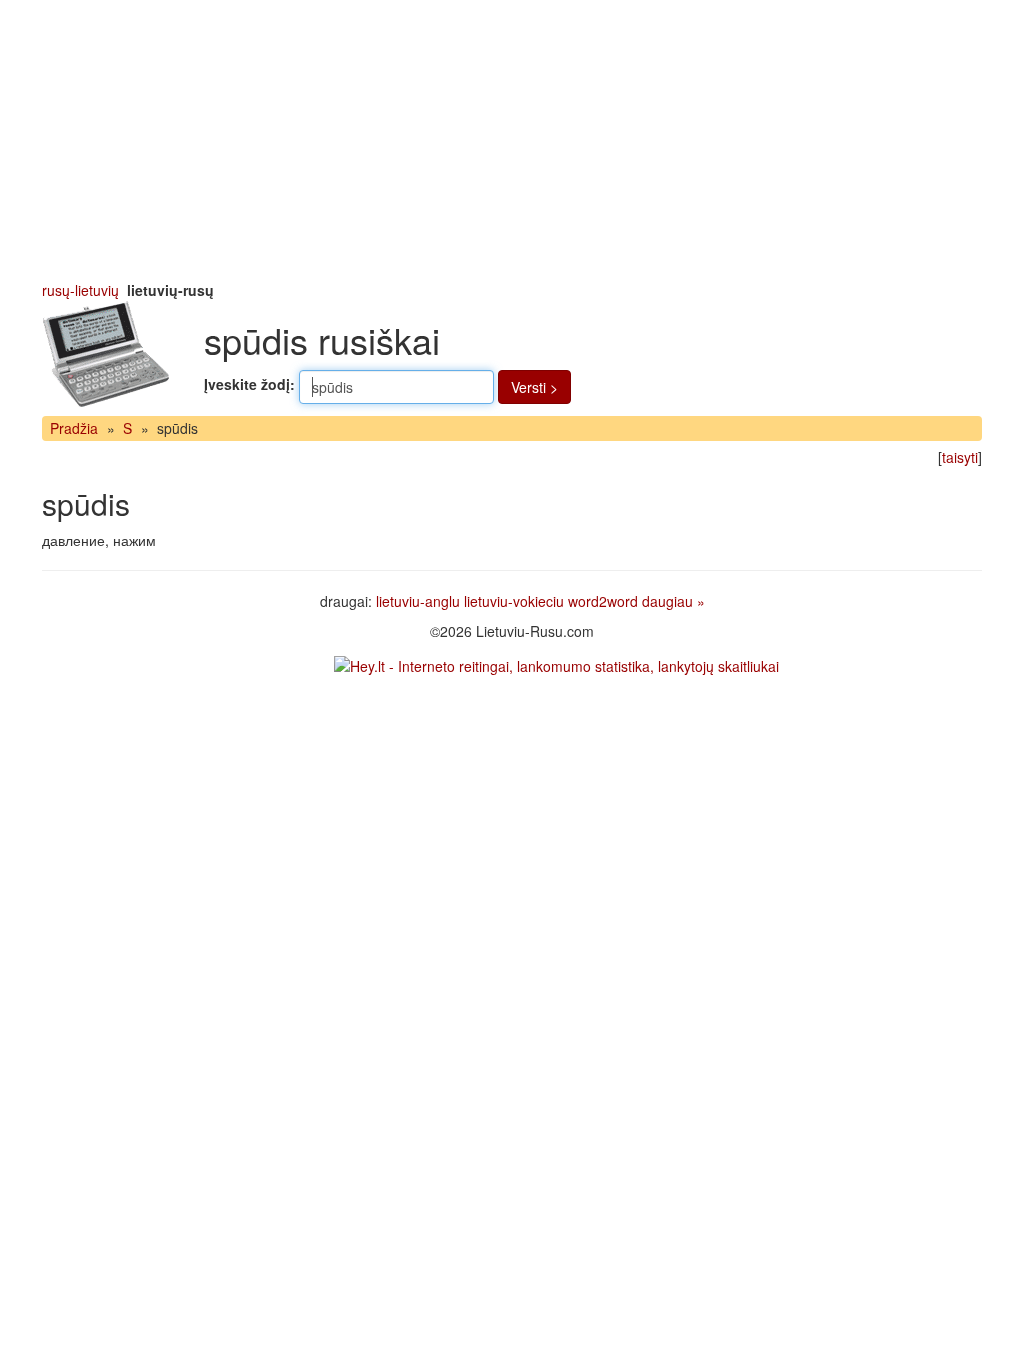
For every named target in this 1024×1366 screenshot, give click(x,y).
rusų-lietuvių (80, 290)
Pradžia (74, 428)
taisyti (960, 457)
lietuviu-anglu (418, 601)
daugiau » (673, 601)
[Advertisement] (512, 140)
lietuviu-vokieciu (514, 601)
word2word (603, 601)
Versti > (534, 387)
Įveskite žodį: (249, 384)
